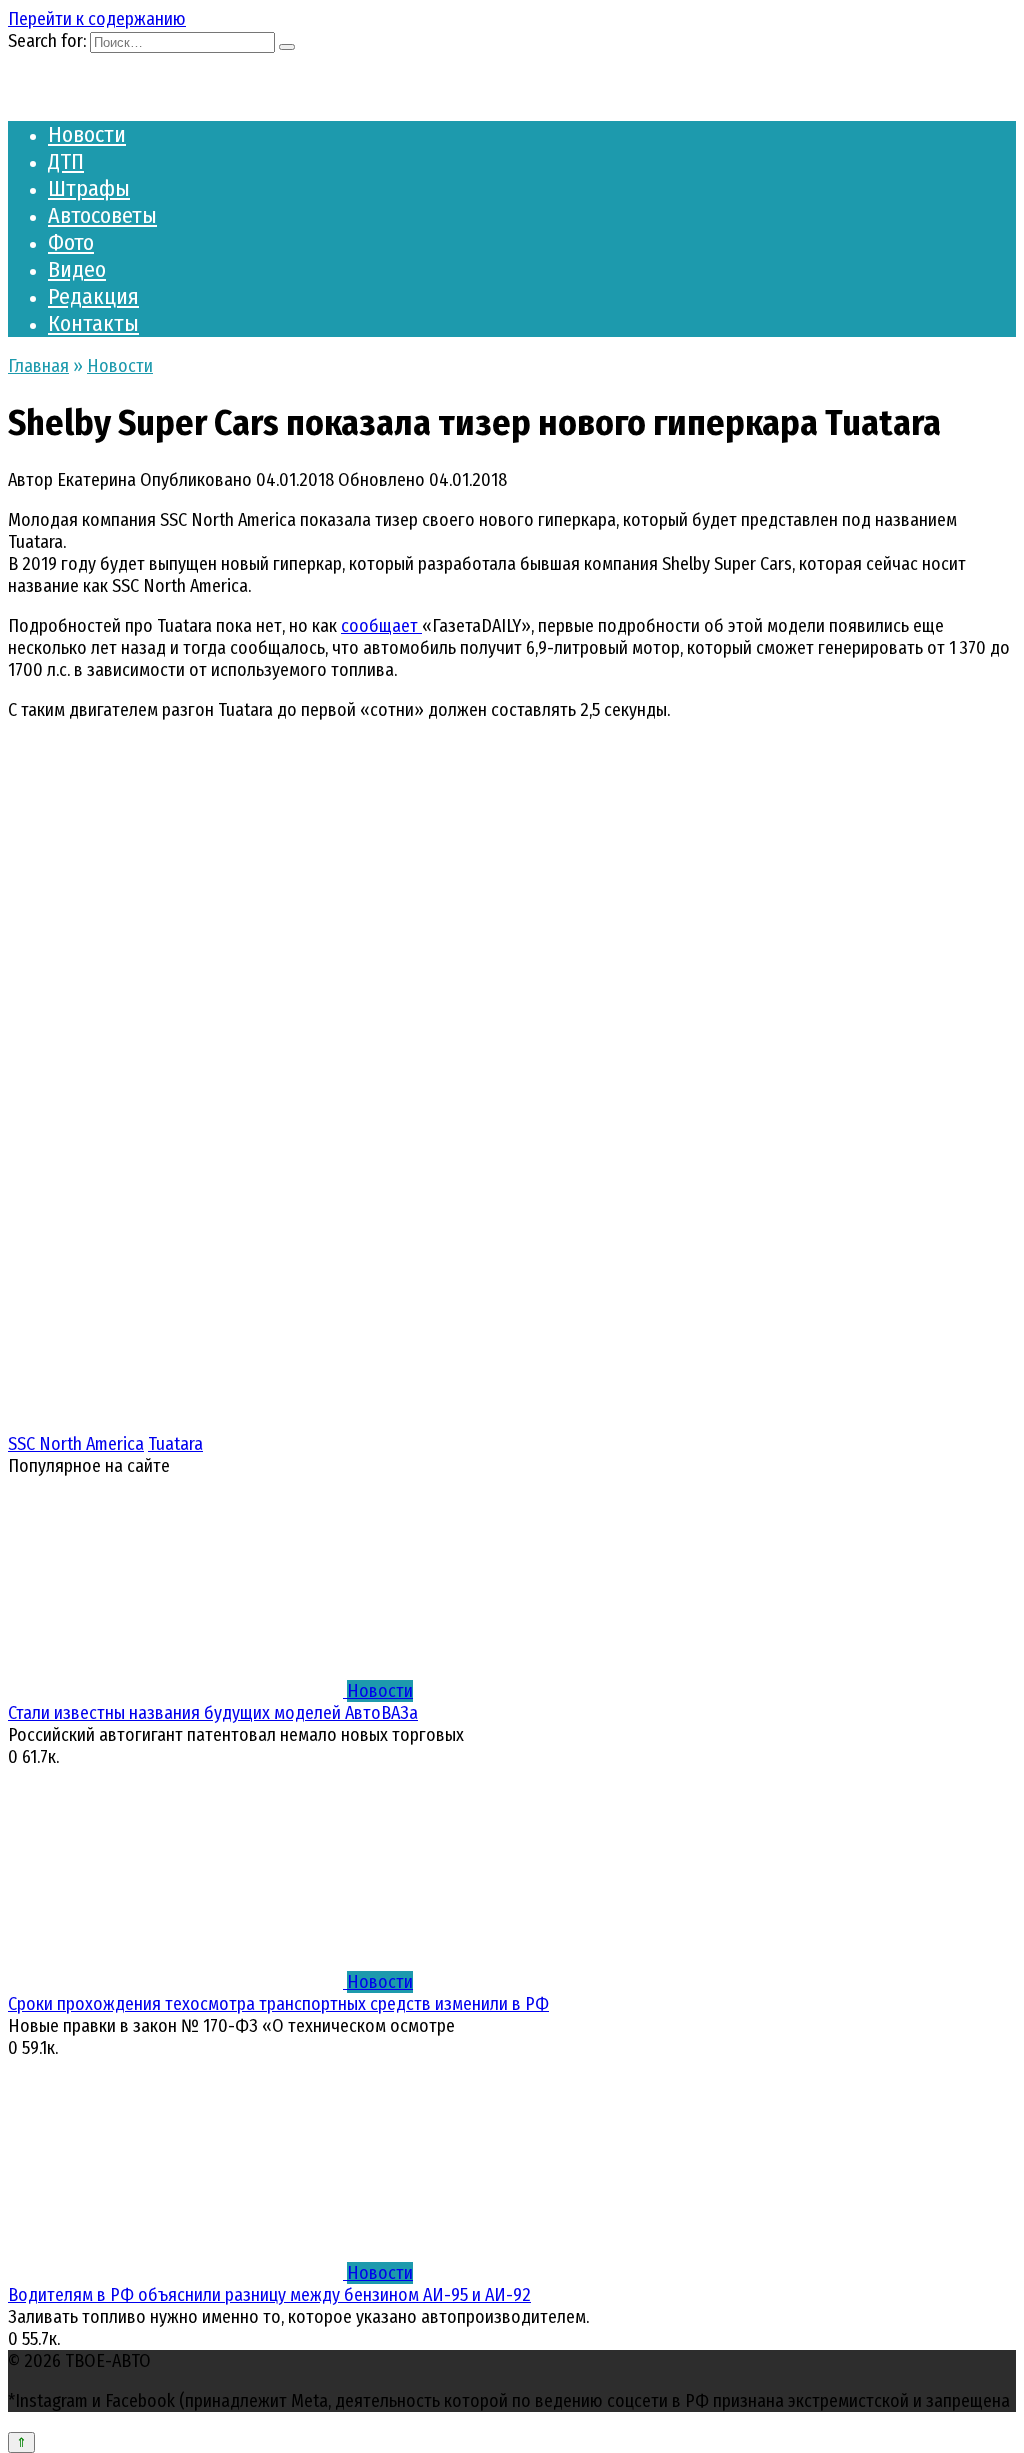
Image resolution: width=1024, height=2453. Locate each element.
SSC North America (76, 1444)
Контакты (93, 323)
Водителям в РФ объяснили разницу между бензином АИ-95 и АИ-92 (269, 2295)
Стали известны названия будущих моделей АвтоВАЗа (213, 1713)
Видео (77, 269)
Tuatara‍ (175, 1444)
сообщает (381, 626)
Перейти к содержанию (97, 19)
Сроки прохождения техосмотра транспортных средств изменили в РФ (278, 2004)
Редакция (93, 296)
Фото (71, 242)
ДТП (66, 161)
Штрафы (89, 188)
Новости (87, 134)
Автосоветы (102, 215)
